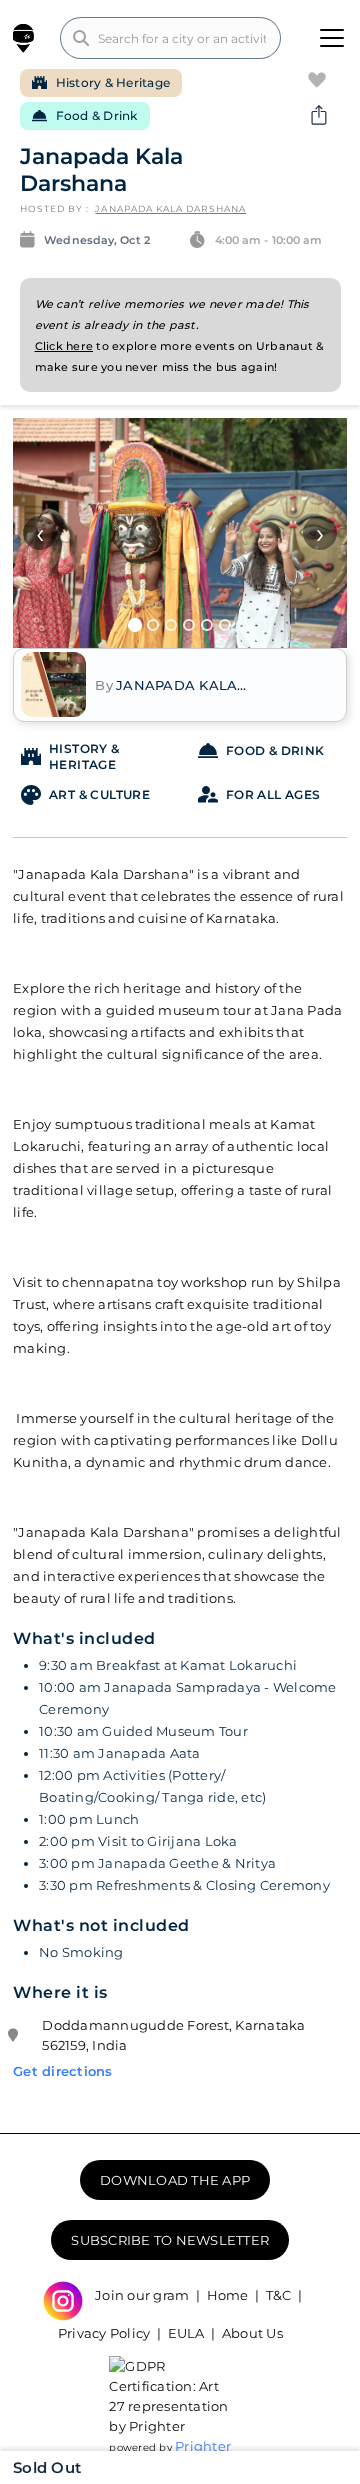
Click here (64, 346)
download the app (175, 2180)
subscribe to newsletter (170, 2240)
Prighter (203, 2446)
